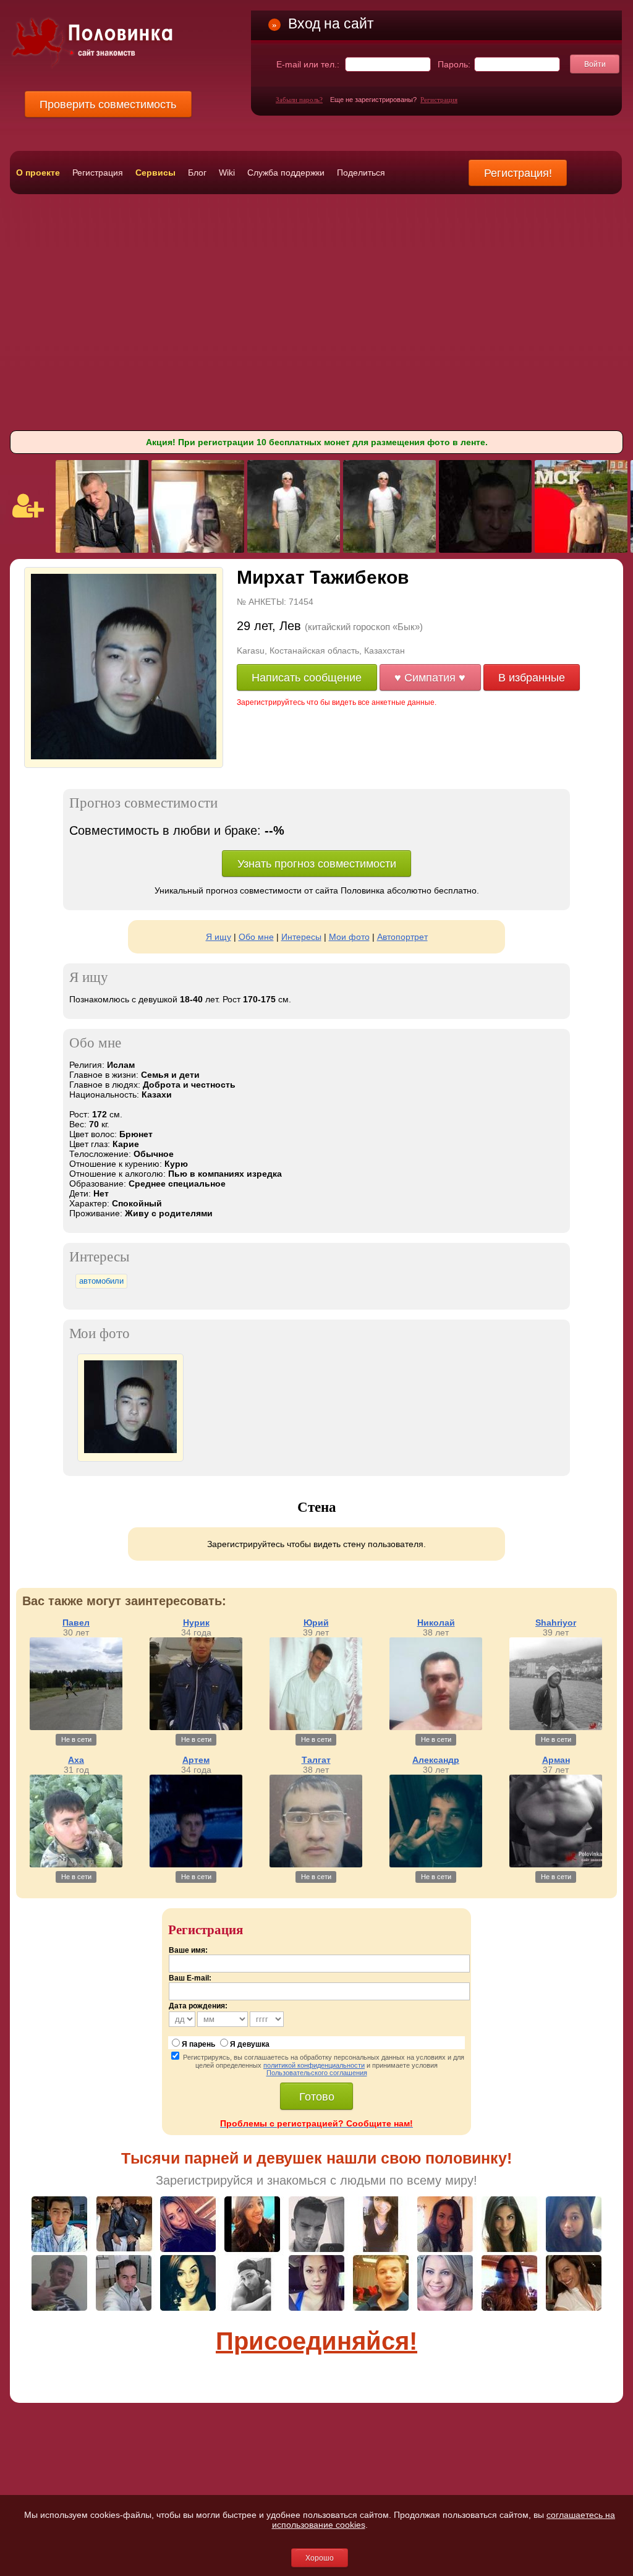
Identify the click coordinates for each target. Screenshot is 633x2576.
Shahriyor (556, 1623)
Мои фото (349, 937)
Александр (436, 1760)
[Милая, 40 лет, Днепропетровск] (198, 550)
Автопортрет (402, 937)
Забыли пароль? (299, 100)
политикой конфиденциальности (314, 2065)
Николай (436, 1623)
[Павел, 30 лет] (76, 1727)
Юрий (316, 1623)
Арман (556, 1760)
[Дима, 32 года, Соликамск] (581, 550)
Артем (196, 1760)
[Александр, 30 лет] (436, 1864)
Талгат (316, 1760)
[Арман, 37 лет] (556, 1864)
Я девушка (250, 2044)
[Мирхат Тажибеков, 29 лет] (124, 757)
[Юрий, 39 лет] (316, 1727)
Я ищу (219, 937)
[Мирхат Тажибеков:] (130, 1450)
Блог (197, 173)
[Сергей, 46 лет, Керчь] (485, 550)
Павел (76, 1623)
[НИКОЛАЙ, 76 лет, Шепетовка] (294, 550)
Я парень (198, 2044)
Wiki (227, 173)
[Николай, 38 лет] (436, 1727)
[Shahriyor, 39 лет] (556, 1727)
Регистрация (439, 100)
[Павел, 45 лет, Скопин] (102, 550)
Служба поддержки (286, 173)
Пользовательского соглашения (317, 2073)
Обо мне (256, 937)
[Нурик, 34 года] (196, 1727)
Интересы (301, 937)
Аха (76, 1760)
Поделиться (361, 173)
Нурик (196, 1623)
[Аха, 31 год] (76, 1864)
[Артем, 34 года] (196, 1864)
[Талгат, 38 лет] (316, 1864)
